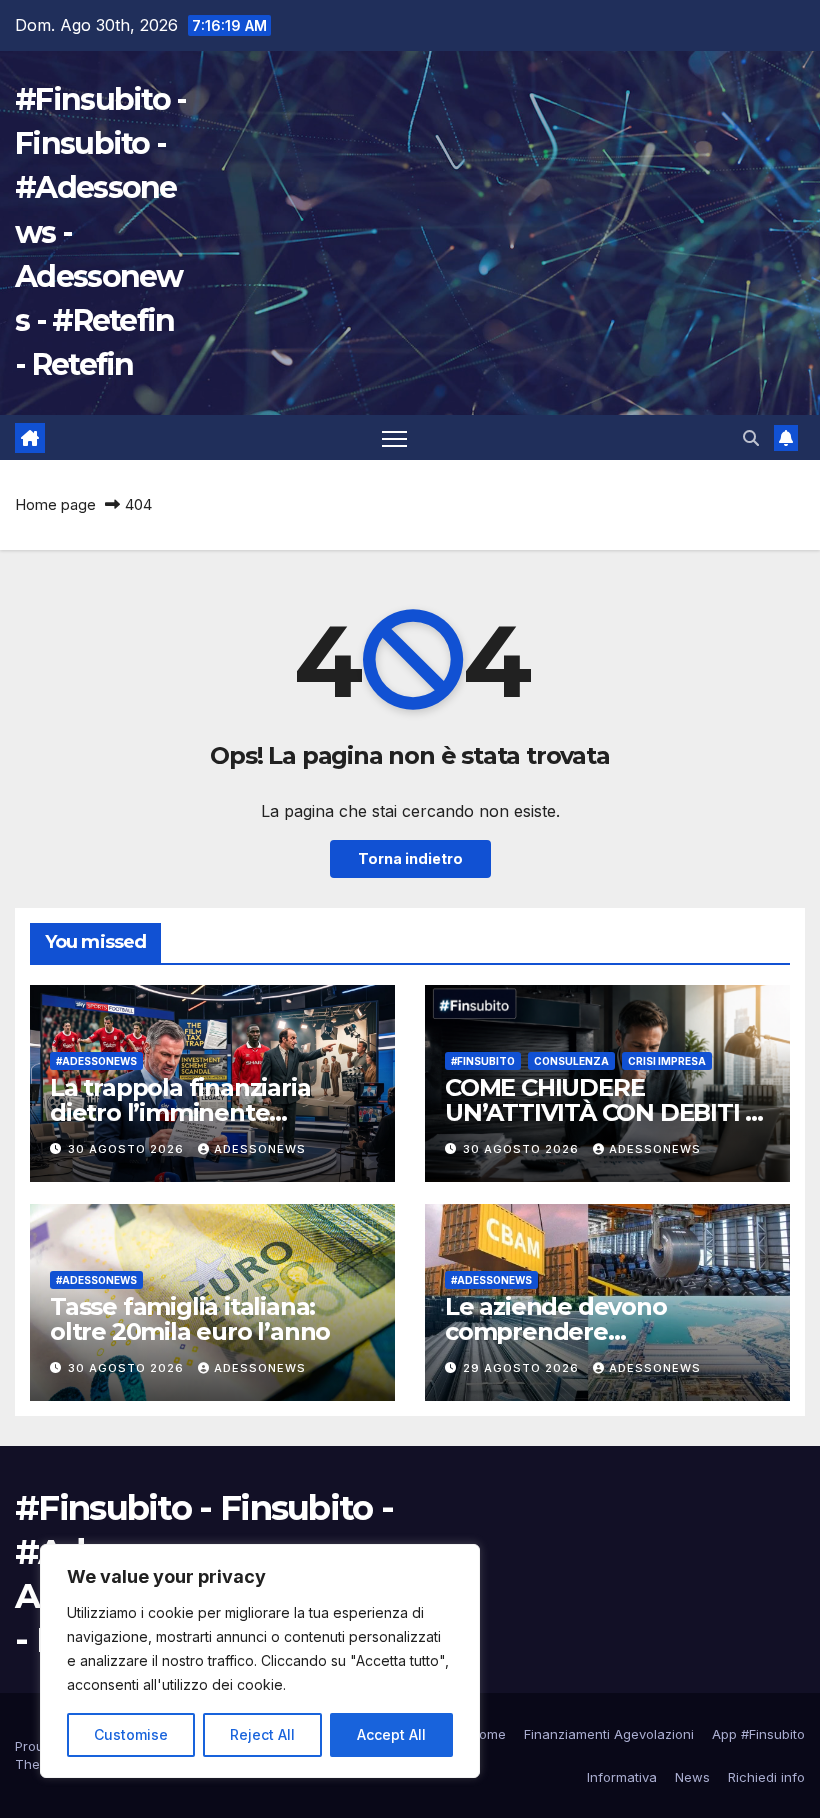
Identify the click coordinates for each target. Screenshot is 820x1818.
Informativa (622, 1777)
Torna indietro (410, 858)
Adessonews (260, 1149)
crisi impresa (667, 1061)
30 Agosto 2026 (128, 1149)
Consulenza (571, 1061)
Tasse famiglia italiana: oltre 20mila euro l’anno (190, 1319)
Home (488, 1734)
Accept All (391, 1734)
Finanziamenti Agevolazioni (609, 1734)
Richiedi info (766, 1777)
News (692, 1777)
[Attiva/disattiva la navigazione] (394, 438)
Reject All (262, 1734)
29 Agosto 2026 (523, 1368)
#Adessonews (96, 1061)
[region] (260, 1661)
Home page (55, 504)
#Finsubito (483, 1061)
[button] (751, 438)
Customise (131, 1734)
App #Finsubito (758, 1734)
